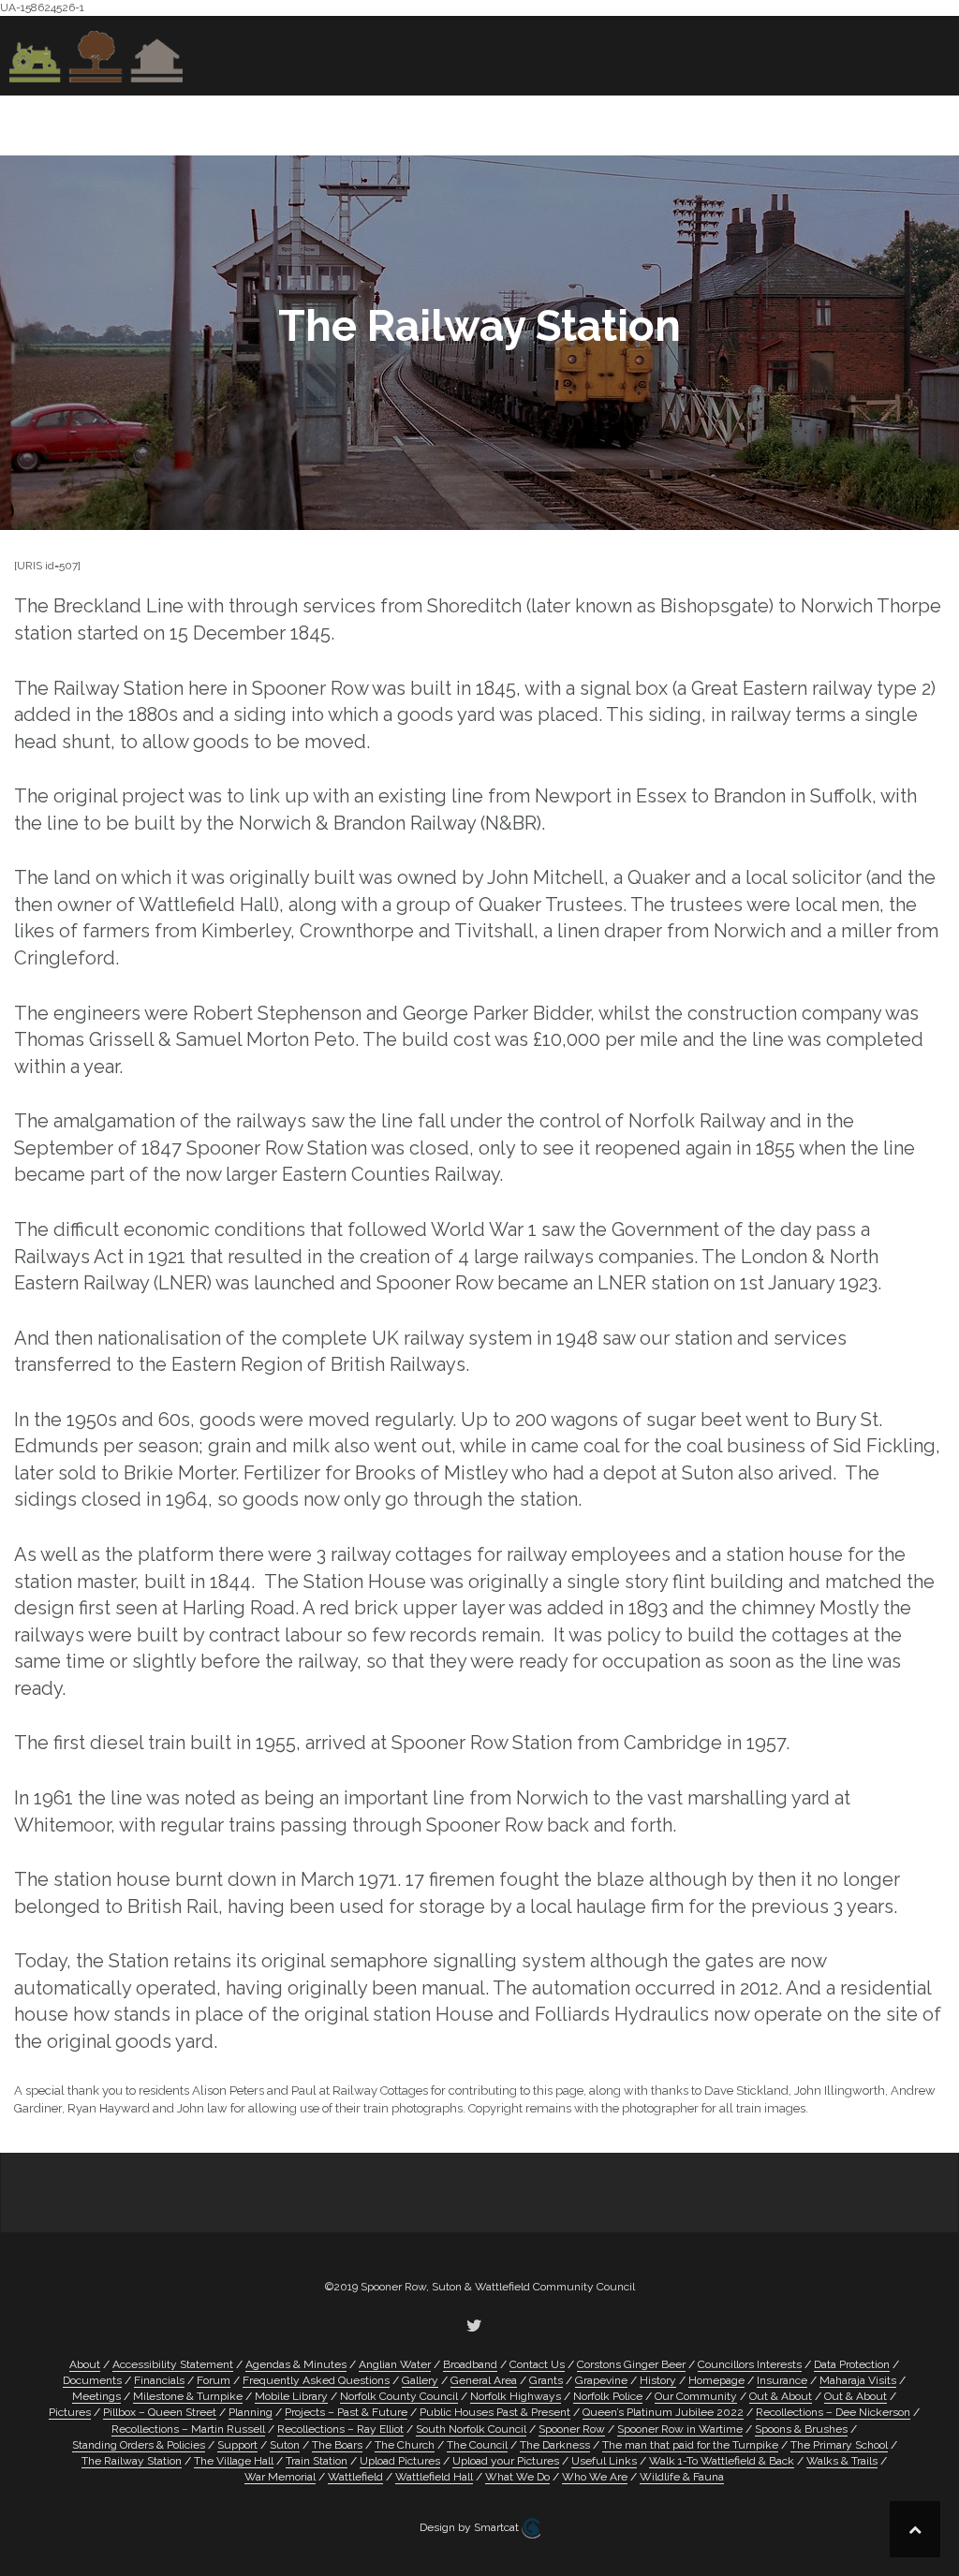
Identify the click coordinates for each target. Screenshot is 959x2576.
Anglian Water (395, 2364)
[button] (920, 125)
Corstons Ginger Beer (631, 2364)
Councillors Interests (750, 2364)
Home (133, 122)
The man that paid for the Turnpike (690, 2445)
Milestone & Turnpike (188, 2396)
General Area (484, 2380)
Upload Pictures (400, 2461)
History (575, 122)
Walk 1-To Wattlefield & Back (722, 2461)
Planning (251, 2412)
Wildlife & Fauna (682, 2477)
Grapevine (315, 122)
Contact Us (848, 122)
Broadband (470, 2364)
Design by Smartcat (471, 2527)
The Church (405, 2445)
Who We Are (595, 2477)
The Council (477, 2445)
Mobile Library (291, 2396)
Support (237, 2445)
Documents (92, 2380)
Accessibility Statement (173, 2364)
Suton (285, 2445)
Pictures (70, 2412)
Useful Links (704, 122)
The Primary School (839, 2445)
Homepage (716, 2380)
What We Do (517, 2477)
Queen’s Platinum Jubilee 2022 (663, 2412)
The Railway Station (132, 2461)
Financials (159, 2380)
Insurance (782, 2380)
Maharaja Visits (858, 2380)
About (199, 122)
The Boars (337, 2445)
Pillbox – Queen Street (160, 2412)
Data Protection (852, 2364)
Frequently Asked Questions (316, 2380)
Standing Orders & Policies (139, 2445)
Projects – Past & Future (346, 2412)
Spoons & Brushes (801, 2429)
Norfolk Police (608, 2396)
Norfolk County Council (399, 2396)
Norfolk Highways (516, 2396)
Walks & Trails (842, 2461)
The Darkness (555, 2445)
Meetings (96, 2396)
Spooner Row (572, 2429)
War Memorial (280, 2477)
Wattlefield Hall (434, 2477)
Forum (214, 2380)
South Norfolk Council (471, 2429)
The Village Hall (234, 2461)
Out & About (781, 2396)
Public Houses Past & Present (495, 2412)
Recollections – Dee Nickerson (833, 2412)
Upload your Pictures (506, 2461)
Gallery (420, 2380)
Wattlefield (355, 2477)
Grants (546, 2380)
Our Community (436, 122)
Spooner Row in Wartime (680, 2429)
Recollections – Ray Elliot (340, 2429)
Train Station (317, 2461)
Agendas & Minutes (296, 2364)
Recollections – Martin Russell (188, 2429)
